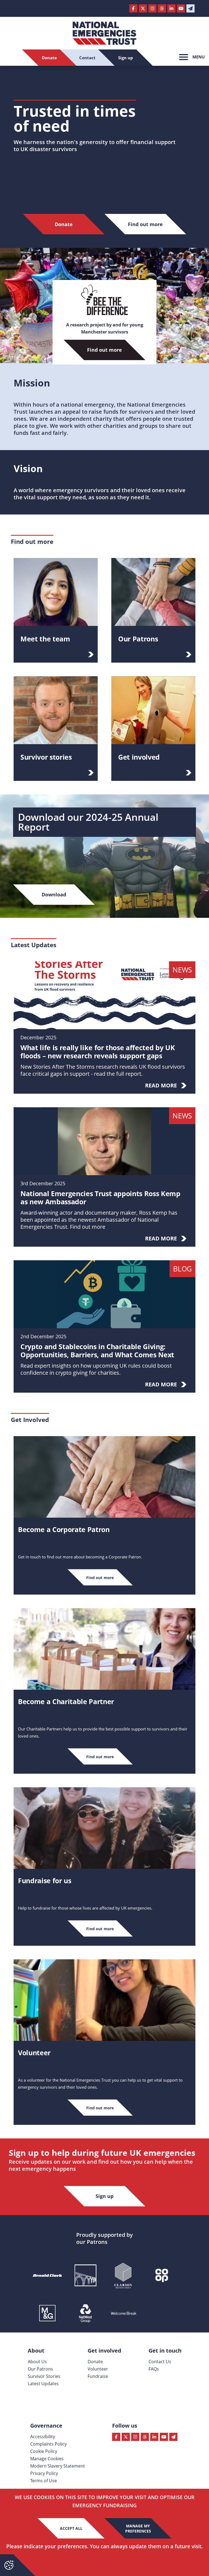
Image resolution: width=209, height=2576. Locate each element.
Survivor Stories (44, 2376)
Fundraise (98, 2376)
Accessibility (43, 2437)
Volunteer (98, 2369)
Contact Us (160, 2362)
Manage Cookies (47, 2459)
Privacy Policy (44, 2473)
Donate (95, 2362)
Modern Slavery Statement (58, 2466)
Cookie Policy (44, 2451)
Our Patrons (40, 2369)
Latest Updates (43, 2384)
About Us (37, 2362)
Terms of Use (44, 2481)
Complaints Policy (48, 2444)
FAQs (154, 2369)
